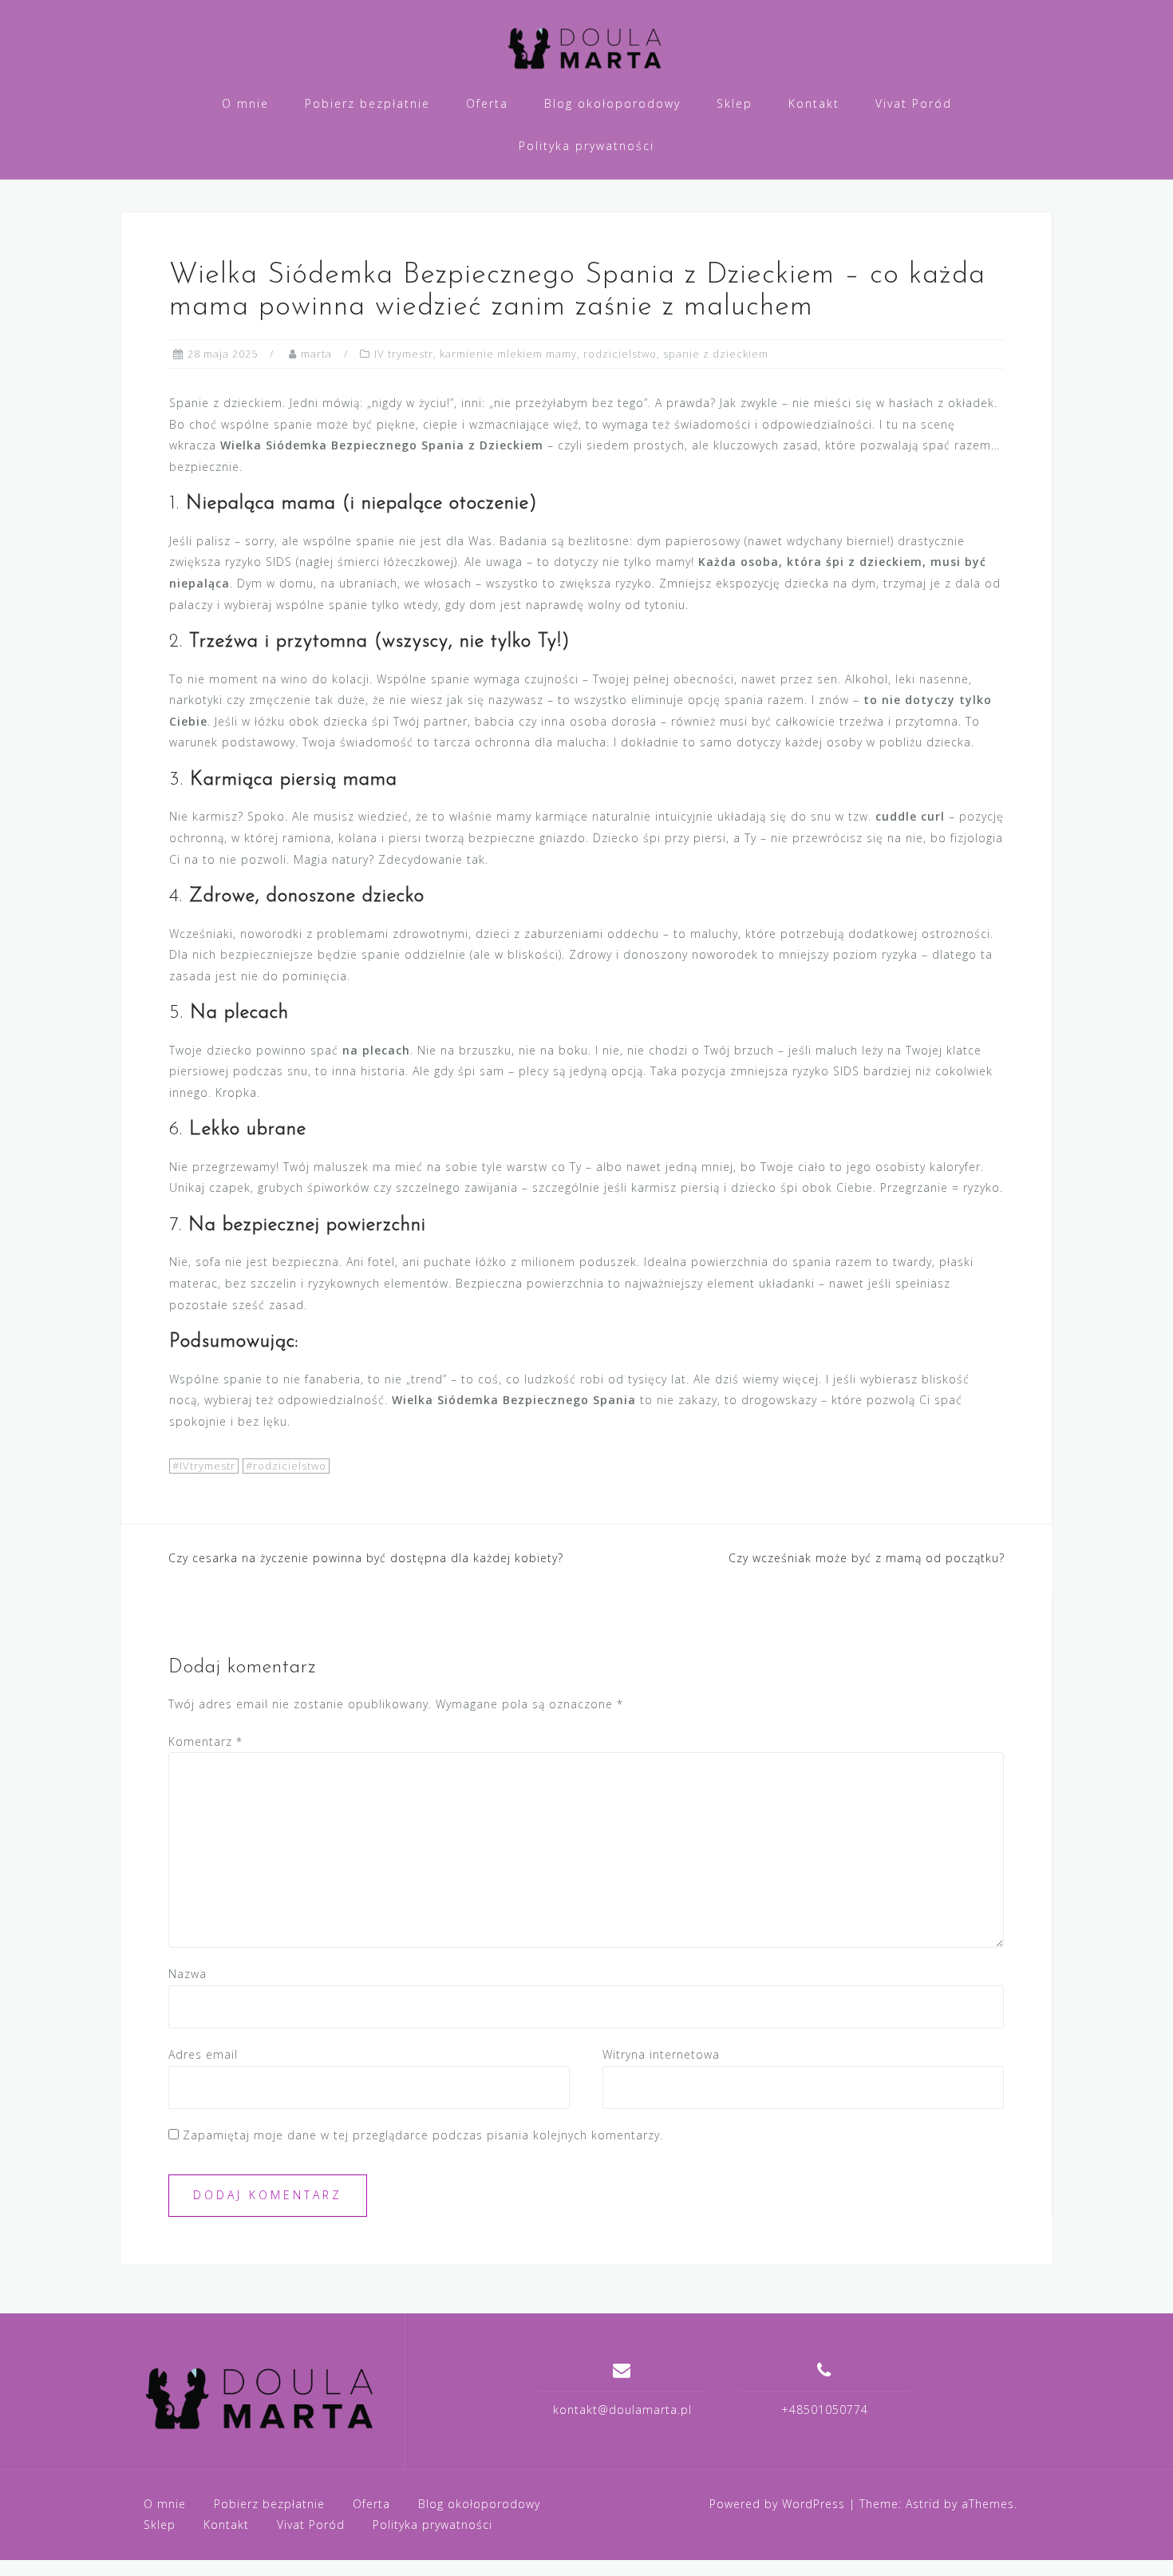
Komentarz (205, 1741)
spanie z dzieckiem (716, 354)
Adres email (203, 2054)
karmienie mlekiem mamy (508, 354)
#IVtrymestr (204, 1466)
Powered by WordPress (777, 2504)
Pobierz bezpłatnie (367, 103)
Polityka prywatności (586, 146)
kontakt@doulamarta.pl (622, 2410)
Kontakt (814, 103)
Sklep (735, 103)
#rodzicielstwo (286, 1466)
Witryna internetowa (661, 2054)
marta (316, 354)
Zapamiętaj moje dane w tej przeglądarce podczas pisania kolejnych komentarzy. (423, 2135)
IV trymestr (404, 354)
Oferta (487, 103)
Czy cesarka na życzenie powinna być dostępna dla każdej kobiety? (366, 1558)
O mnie (245, 103)
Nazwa (188, 1974)
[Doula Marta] (262, 2397)
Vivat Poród (914, 103)
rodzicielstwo (620, 354)
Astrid (923, 2504)
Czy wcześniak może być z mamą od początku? (867, 1558)
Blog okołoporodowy (612, 103)
